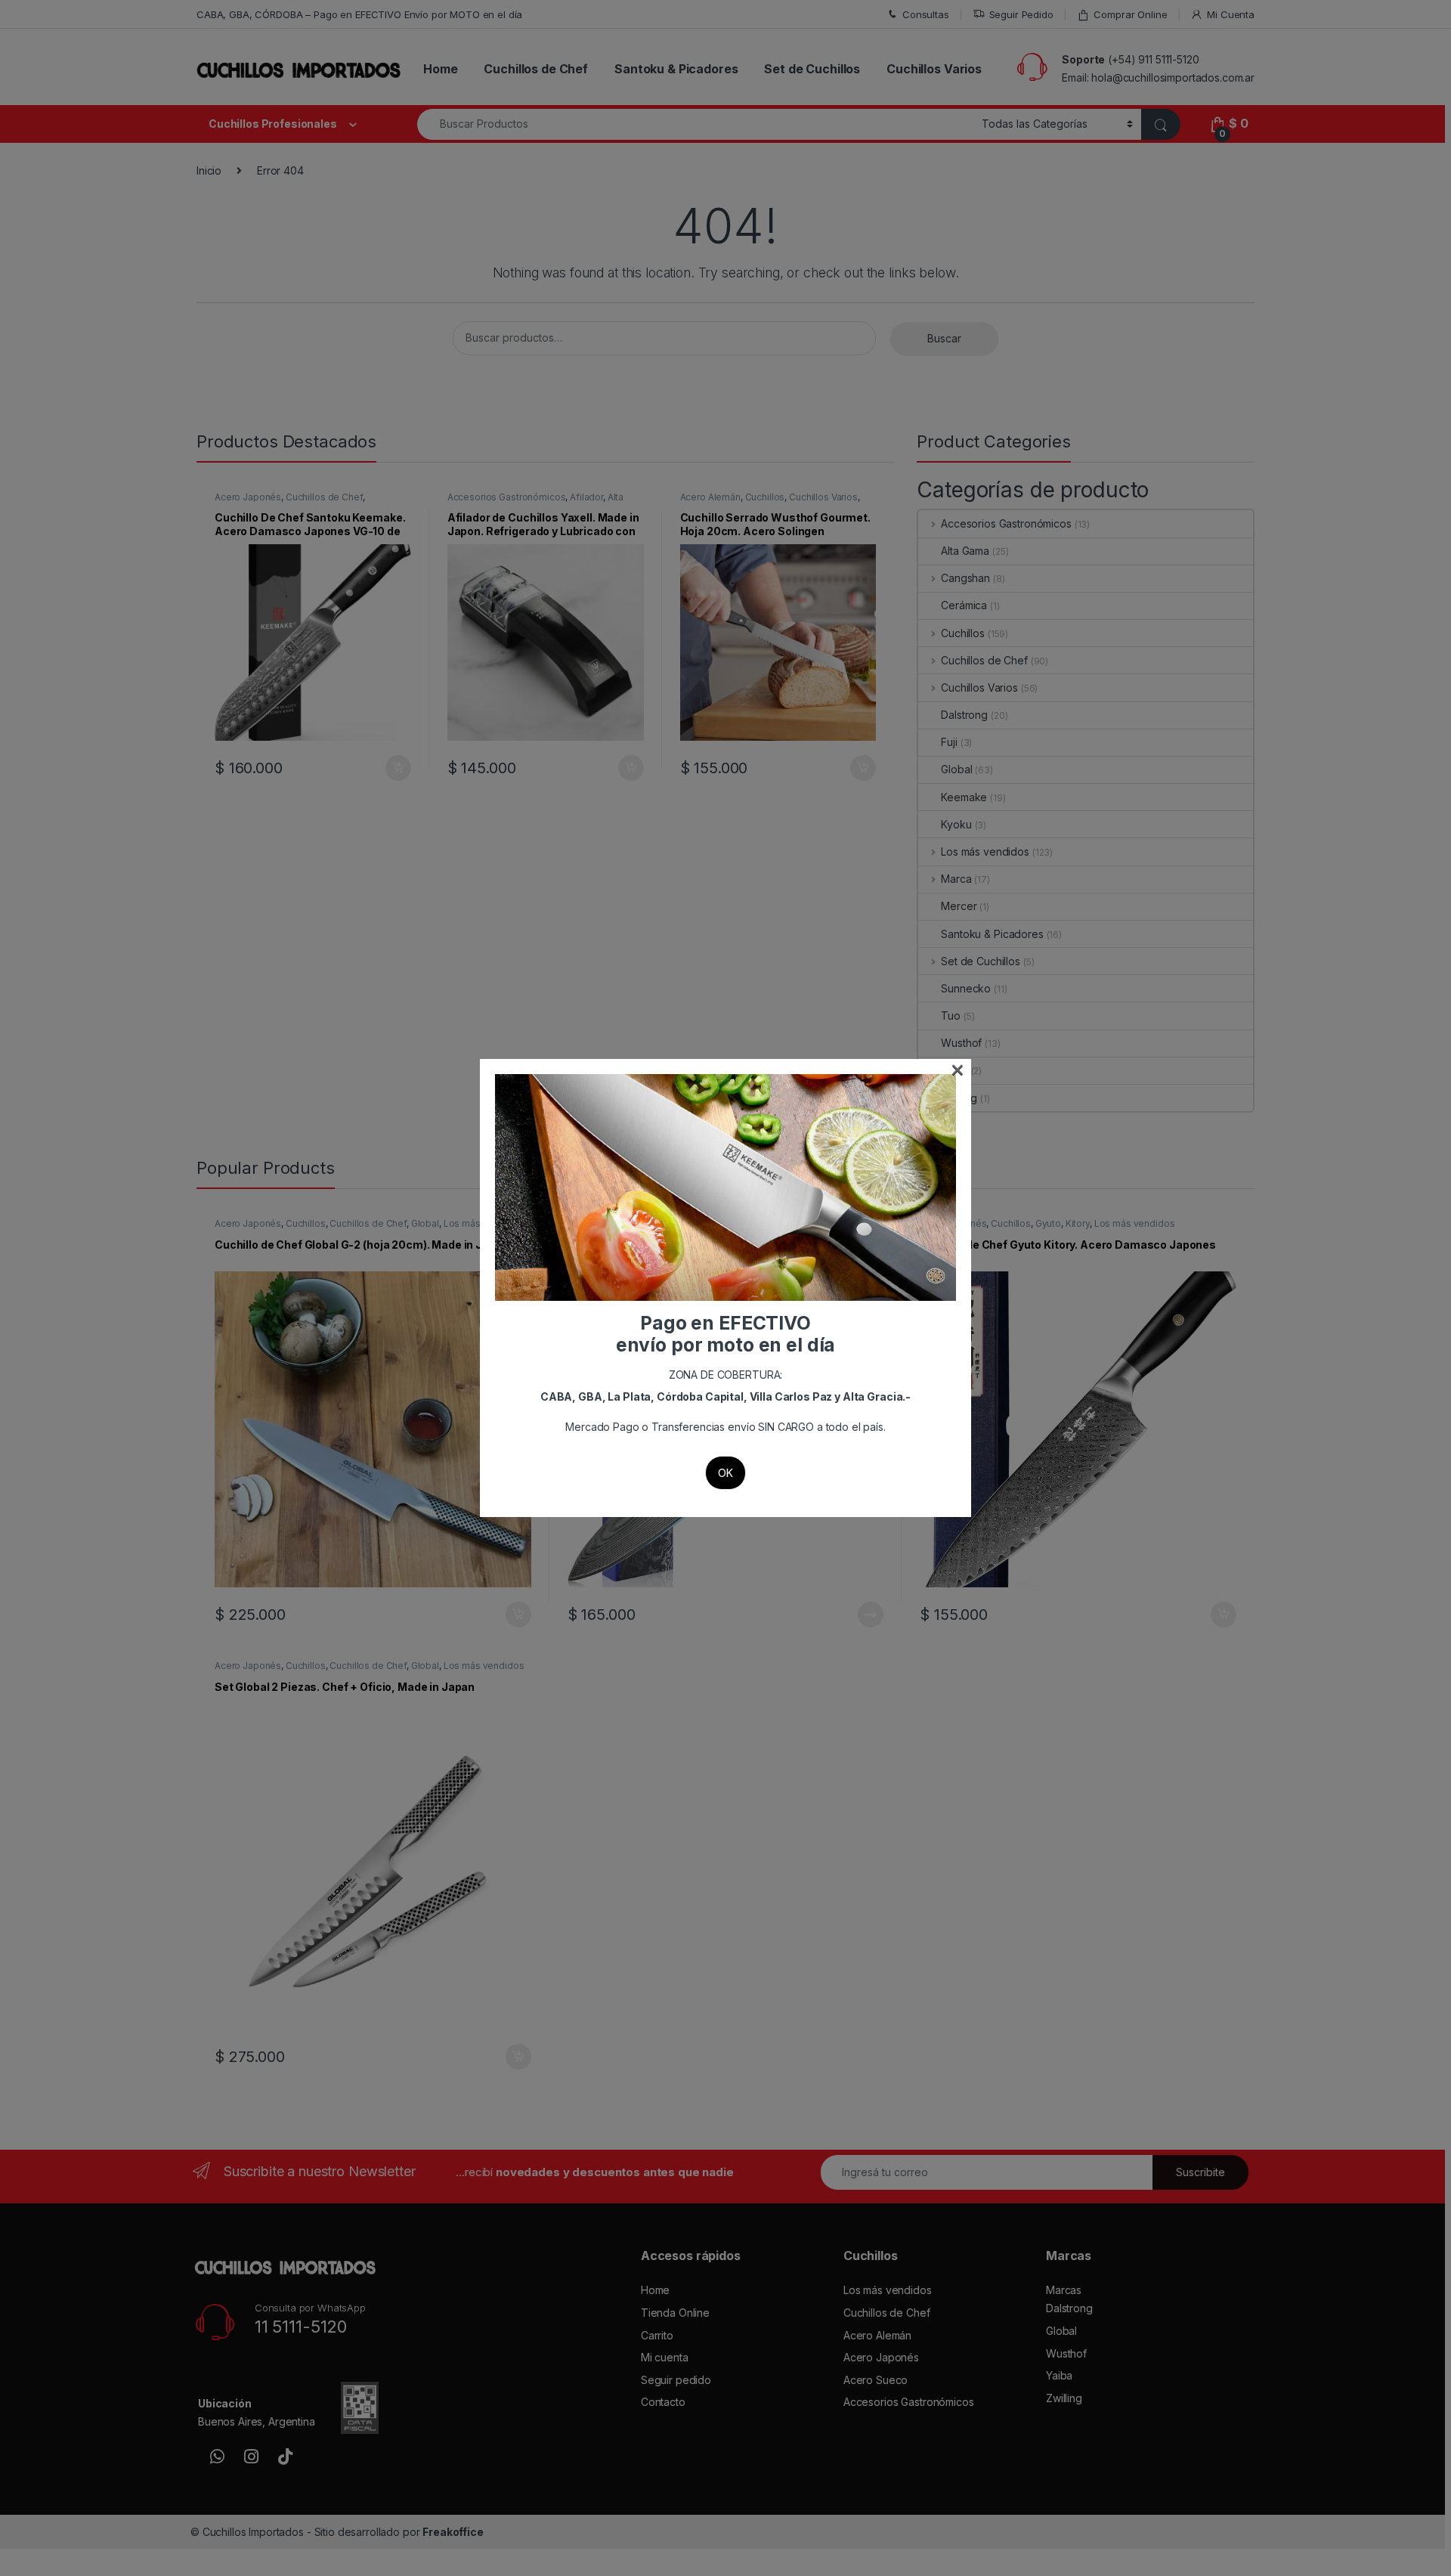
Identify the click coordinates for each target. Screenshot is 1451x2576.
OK (725, 1473)
